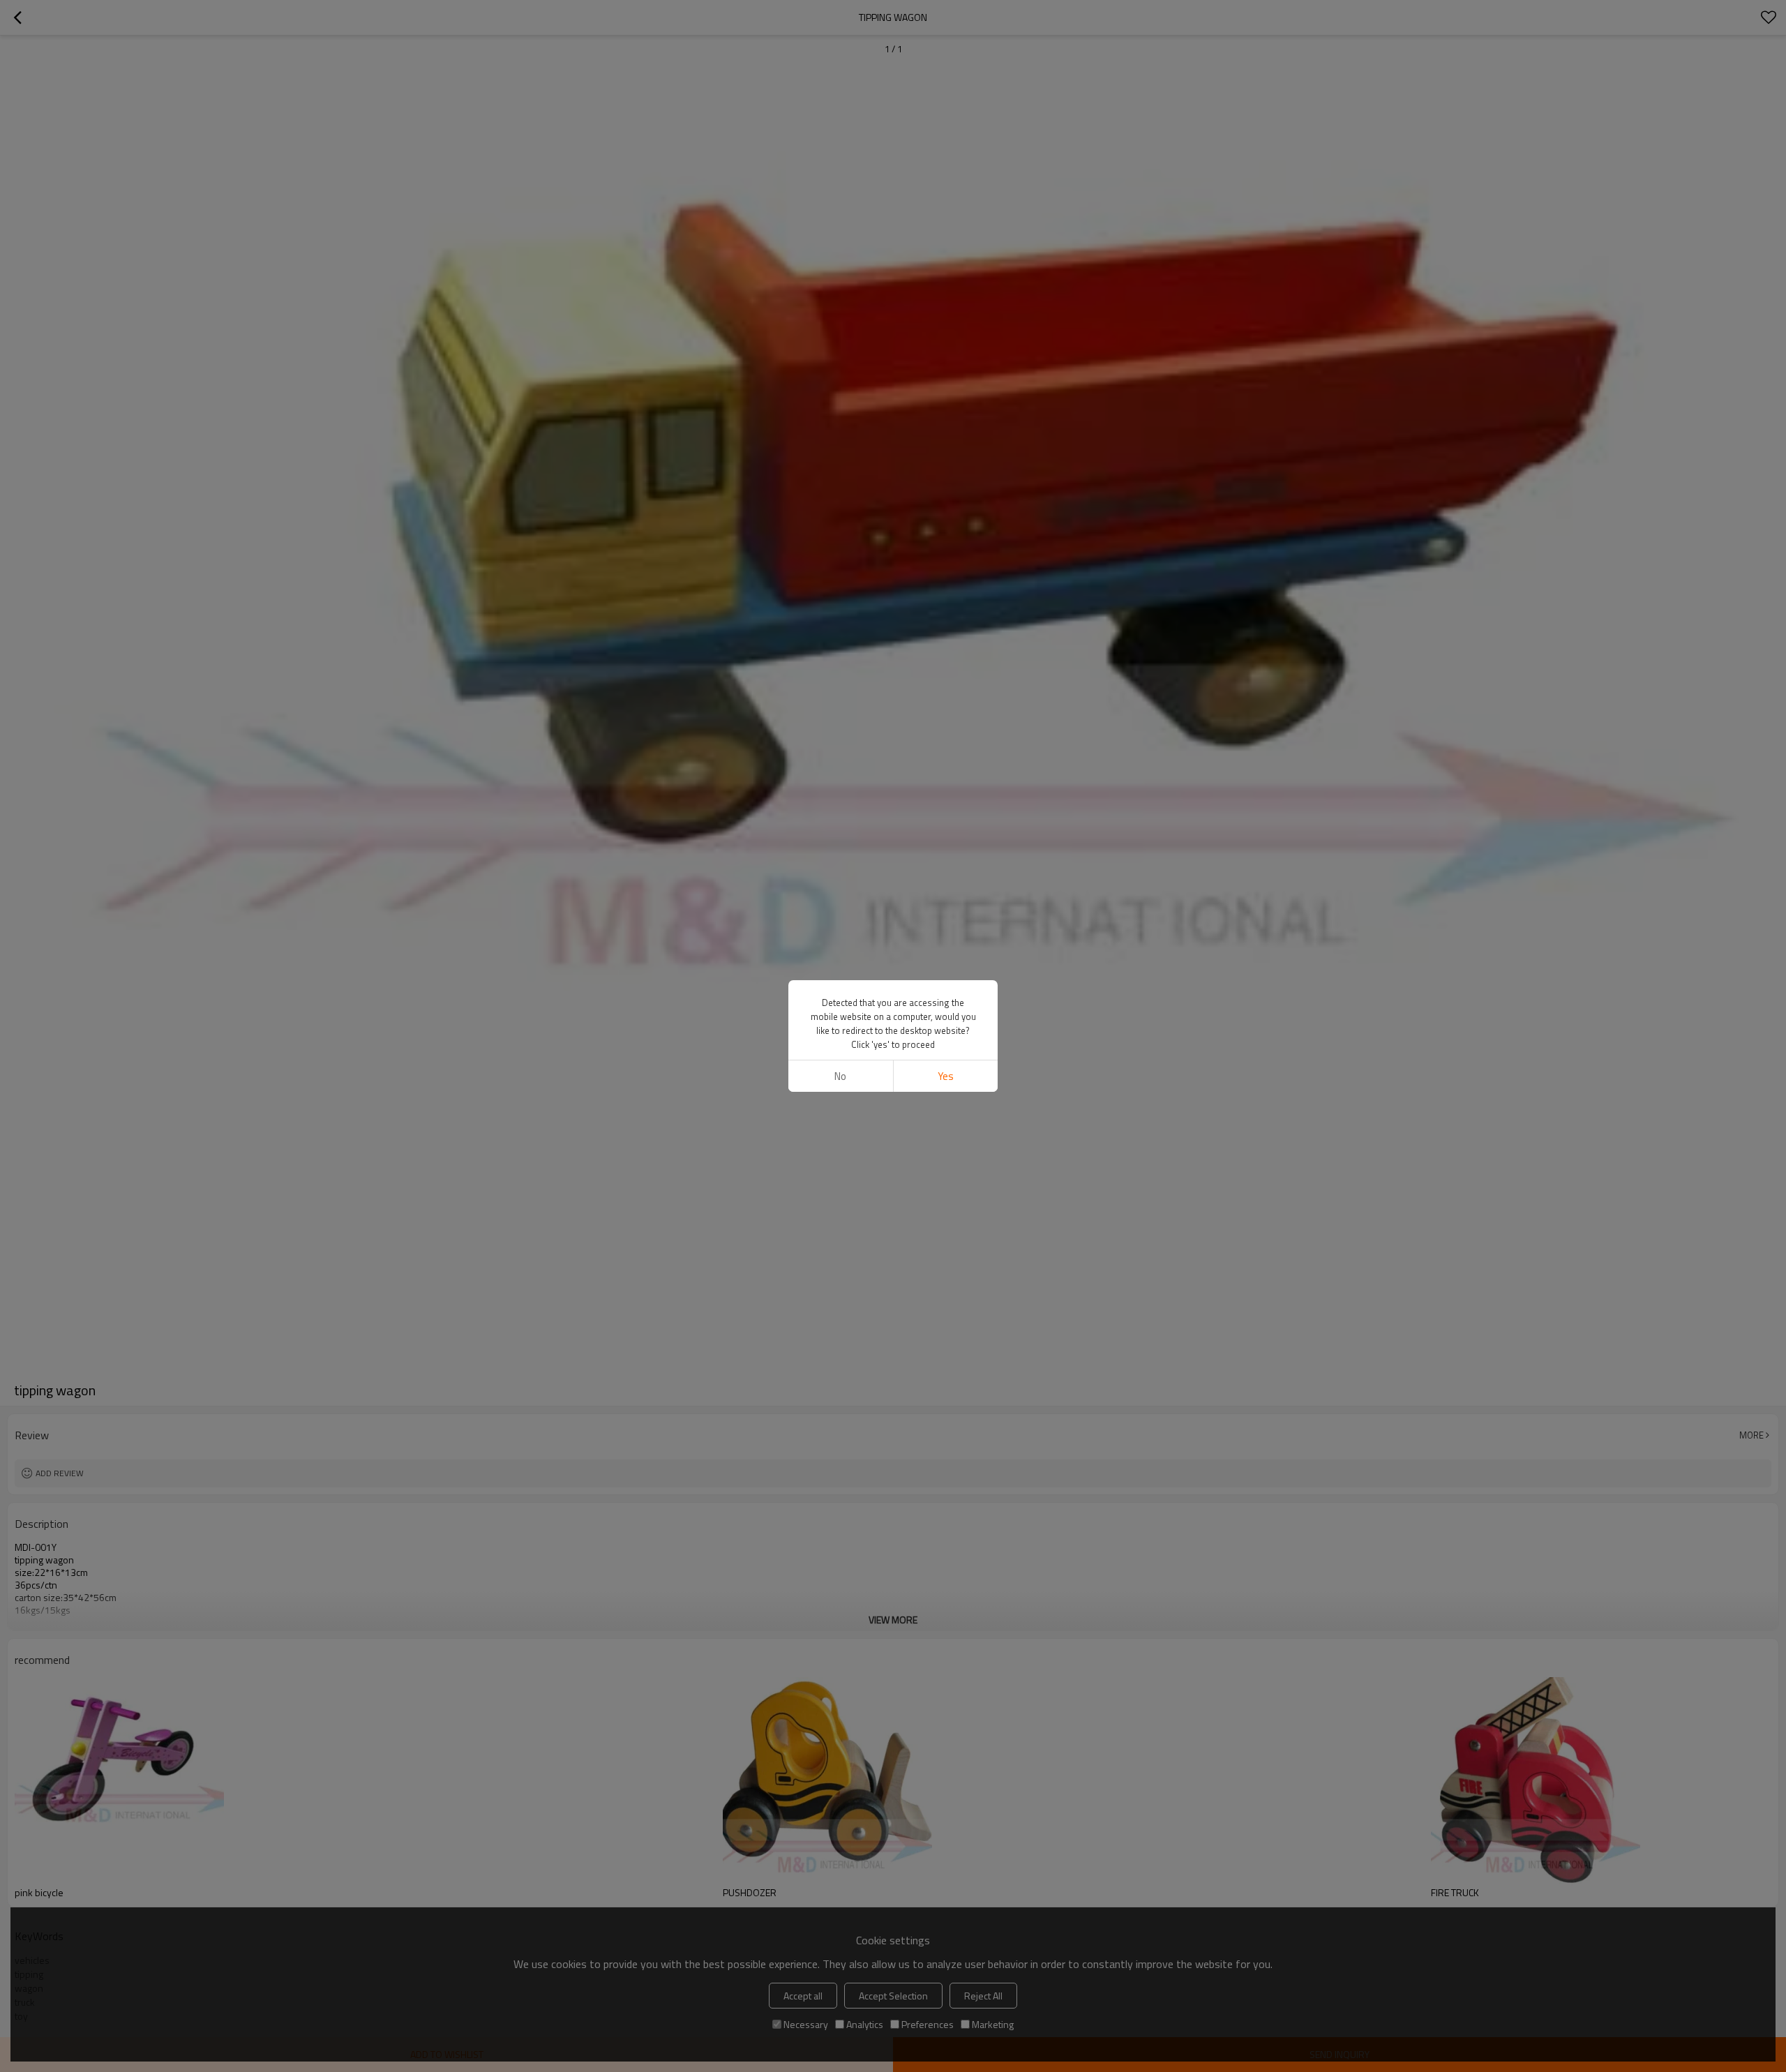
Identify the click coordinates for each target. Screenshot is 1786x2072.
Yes (946, 1076)
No (840, 1076)
